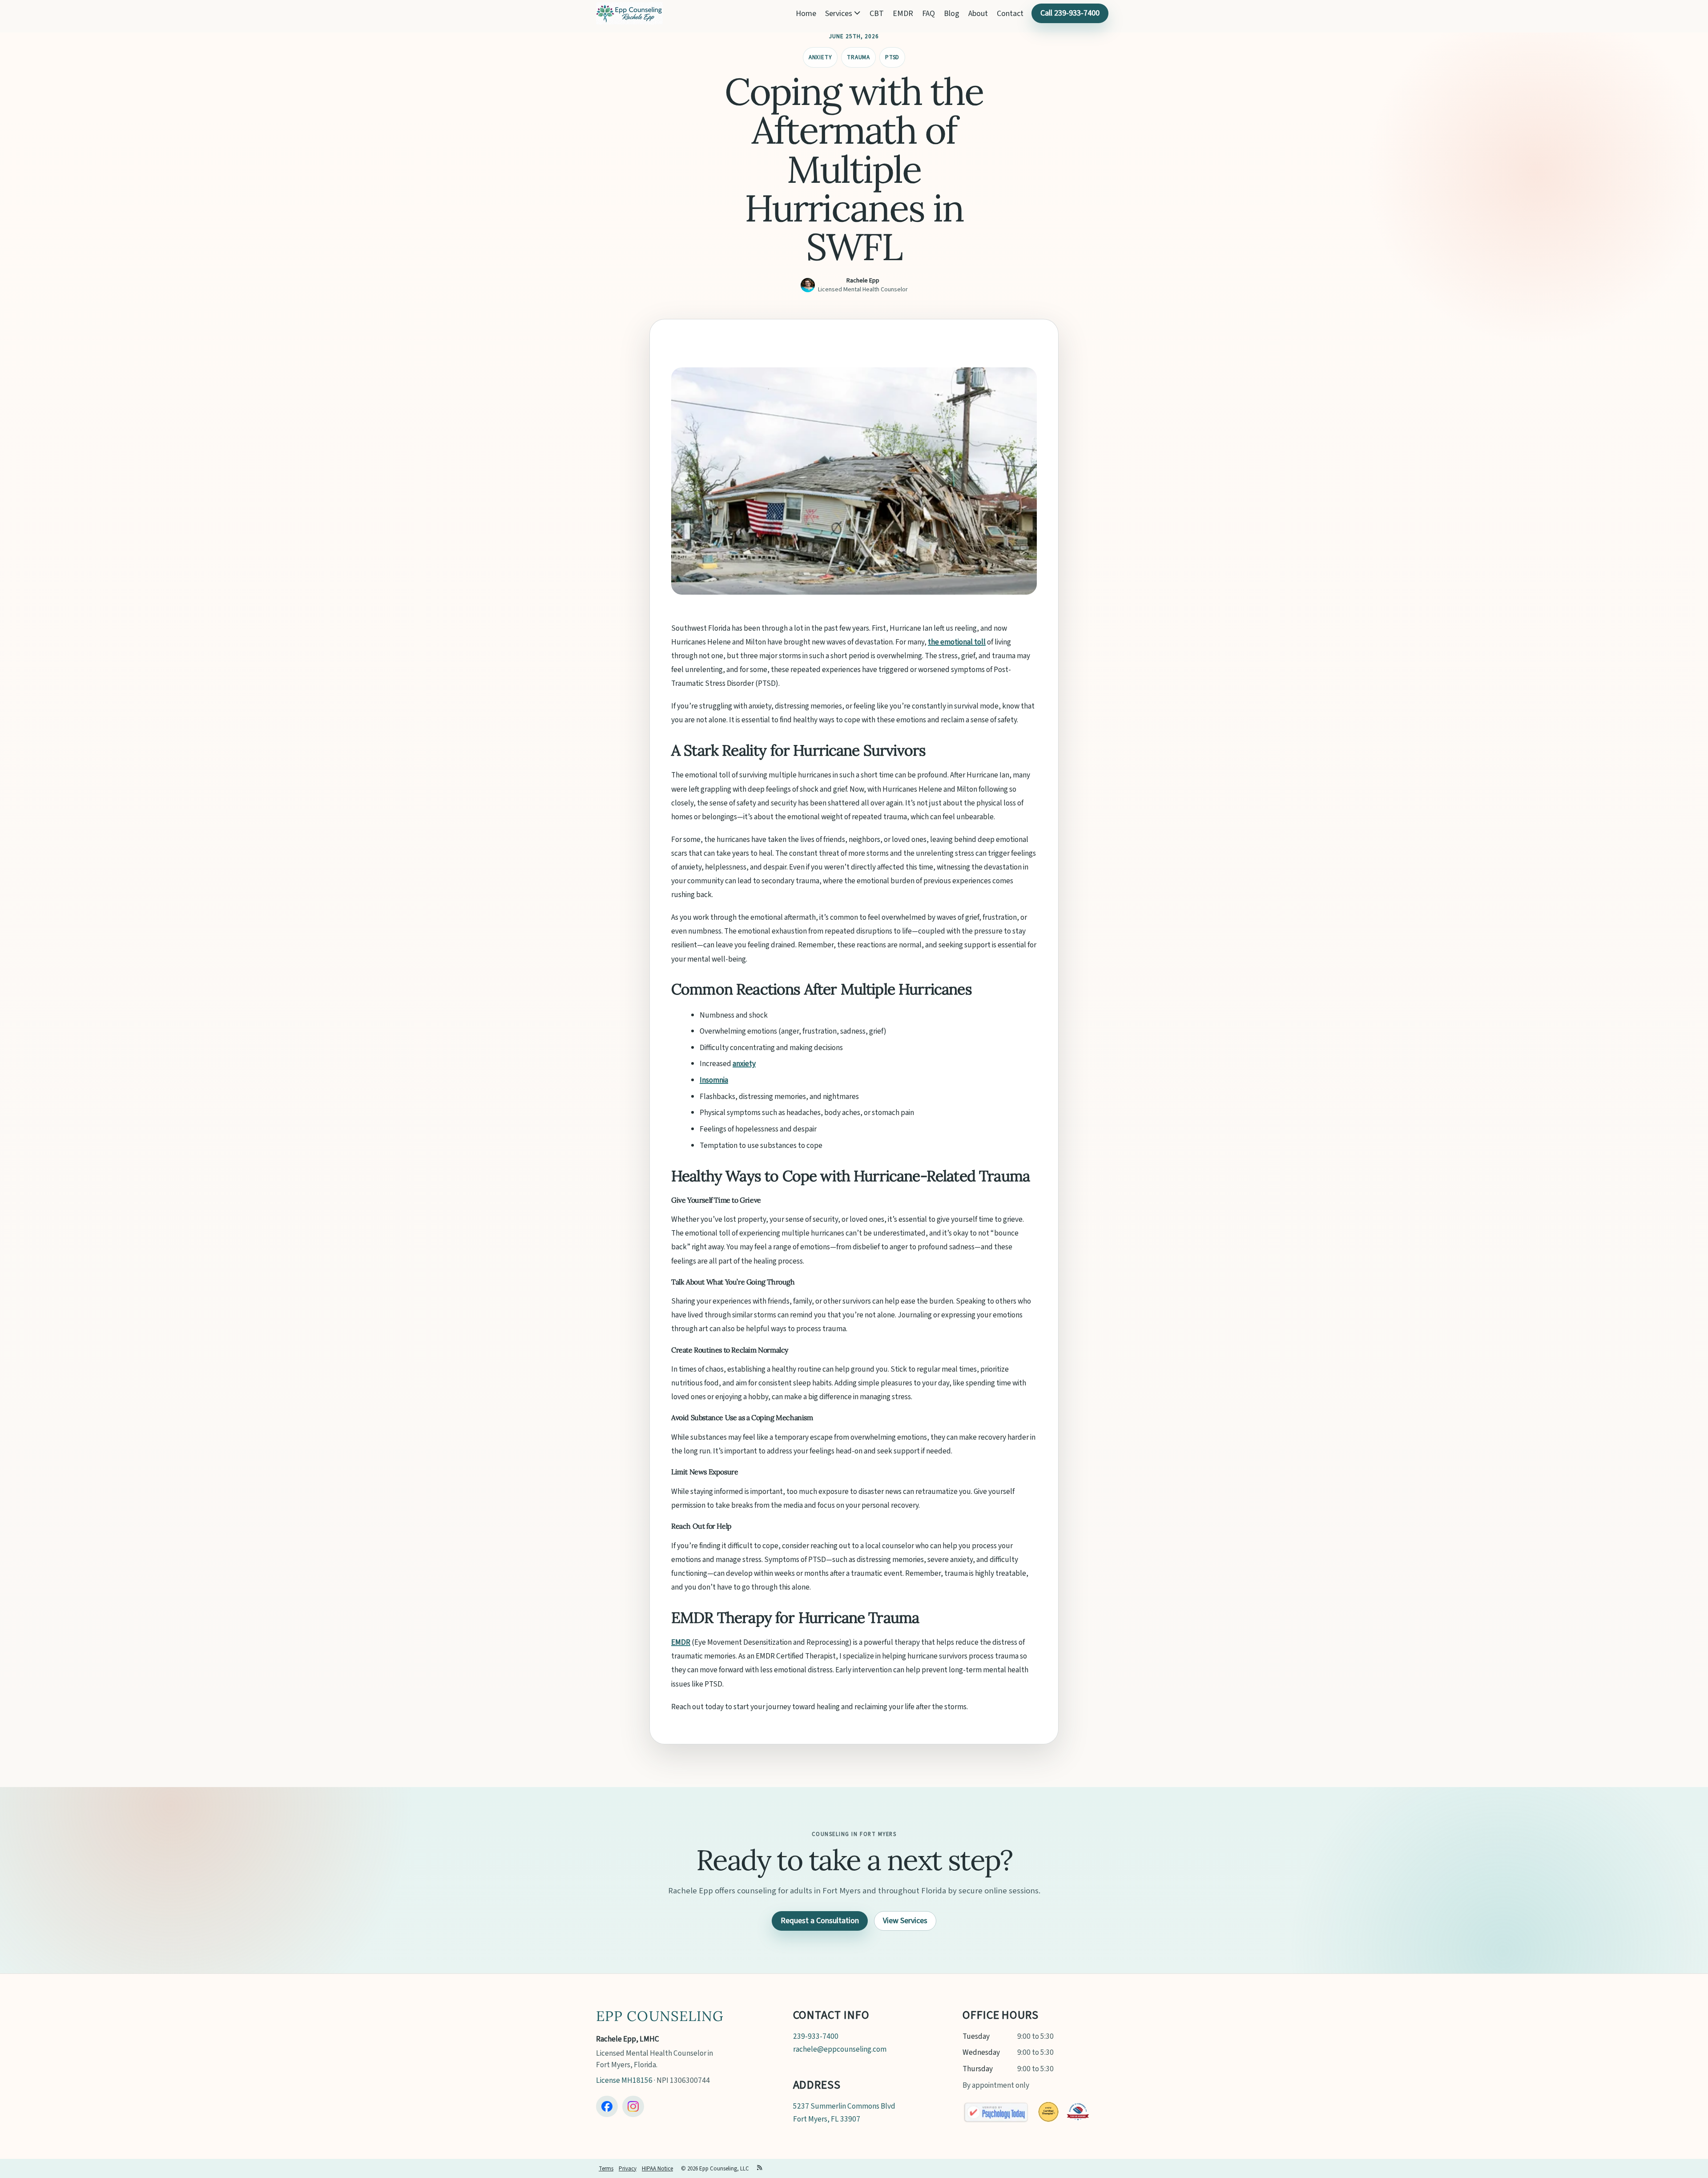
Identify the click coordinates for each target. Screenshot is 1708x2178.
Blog (952, 14)
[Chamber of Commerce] (1078, 2112)
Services (840, 14)
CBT (877, 14)
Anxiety (820, 57)
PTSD (892, 57)
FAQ (929, 14)
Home (806, 14)
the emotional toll (957, 642)
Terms (606, 2169)
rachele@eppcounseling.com (840, 2049)
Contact (1010, 14)
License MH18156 (624, 2080)
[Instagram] (633, 2107)
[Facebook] (607, 2107)
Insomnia (714, 1080)
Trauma (858, 57)
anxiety (744, 1064)
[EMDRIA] (1048, 2112)
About (978, 14)
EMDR (903, 14)
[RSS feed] (760, 2169)
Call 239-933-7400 (1070, 13)
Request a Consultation (820, 1921)
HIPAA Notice (657, 2169)
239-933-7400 (816, 2036)
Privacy (628, 2169)
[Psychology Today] (996, 2112)
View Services (905, 1921)
